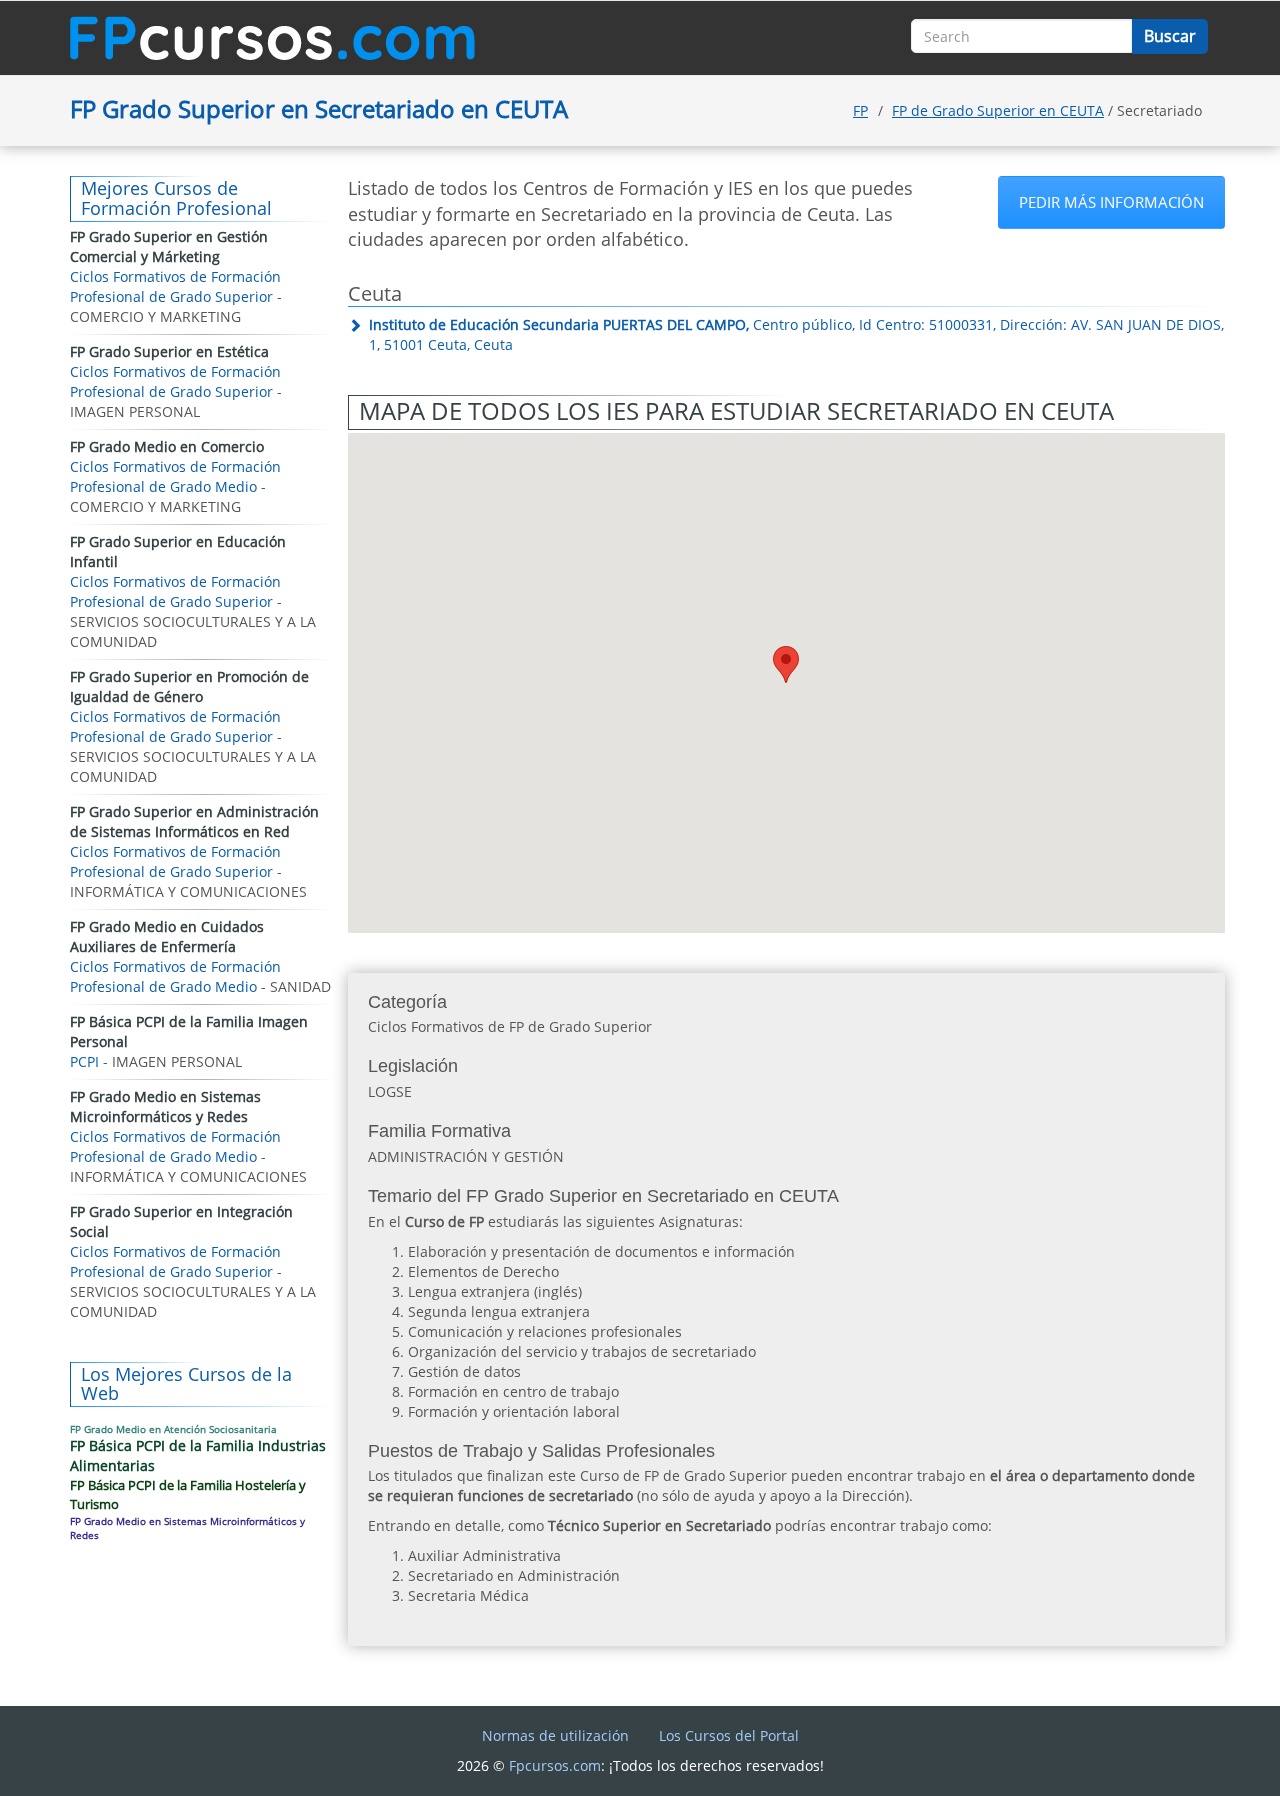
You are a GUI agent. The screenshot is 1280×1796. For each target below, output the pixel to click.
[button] (786, 664)
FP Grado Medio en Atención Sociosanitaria (173, 1429)
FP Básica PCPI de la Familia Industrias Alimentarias (198, 1455)
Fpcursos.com (555, 1765)
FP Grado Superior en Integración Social (181, 1221)
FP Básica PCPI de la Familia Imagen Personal (189, 1031)
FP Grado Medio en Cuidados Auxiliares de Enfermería (167, 936)
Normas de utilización (555, 1735)
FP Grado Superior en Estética (169, 351)
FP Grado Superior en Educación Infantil (178, 551)
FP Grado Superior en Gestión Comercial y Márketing (169, 246)
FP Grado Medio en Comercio (167, 446)
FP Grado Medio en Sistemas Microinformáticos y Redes (165, 1106)
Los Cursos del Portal (729, 1735)
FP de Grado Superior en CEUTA (998, 110)
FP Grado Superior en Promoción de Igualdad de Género (189, 686)
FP (860, 110)
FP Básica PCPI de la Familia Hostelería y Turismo (188, 1494)
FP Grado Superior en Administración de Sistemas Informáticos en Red (194, 821)
